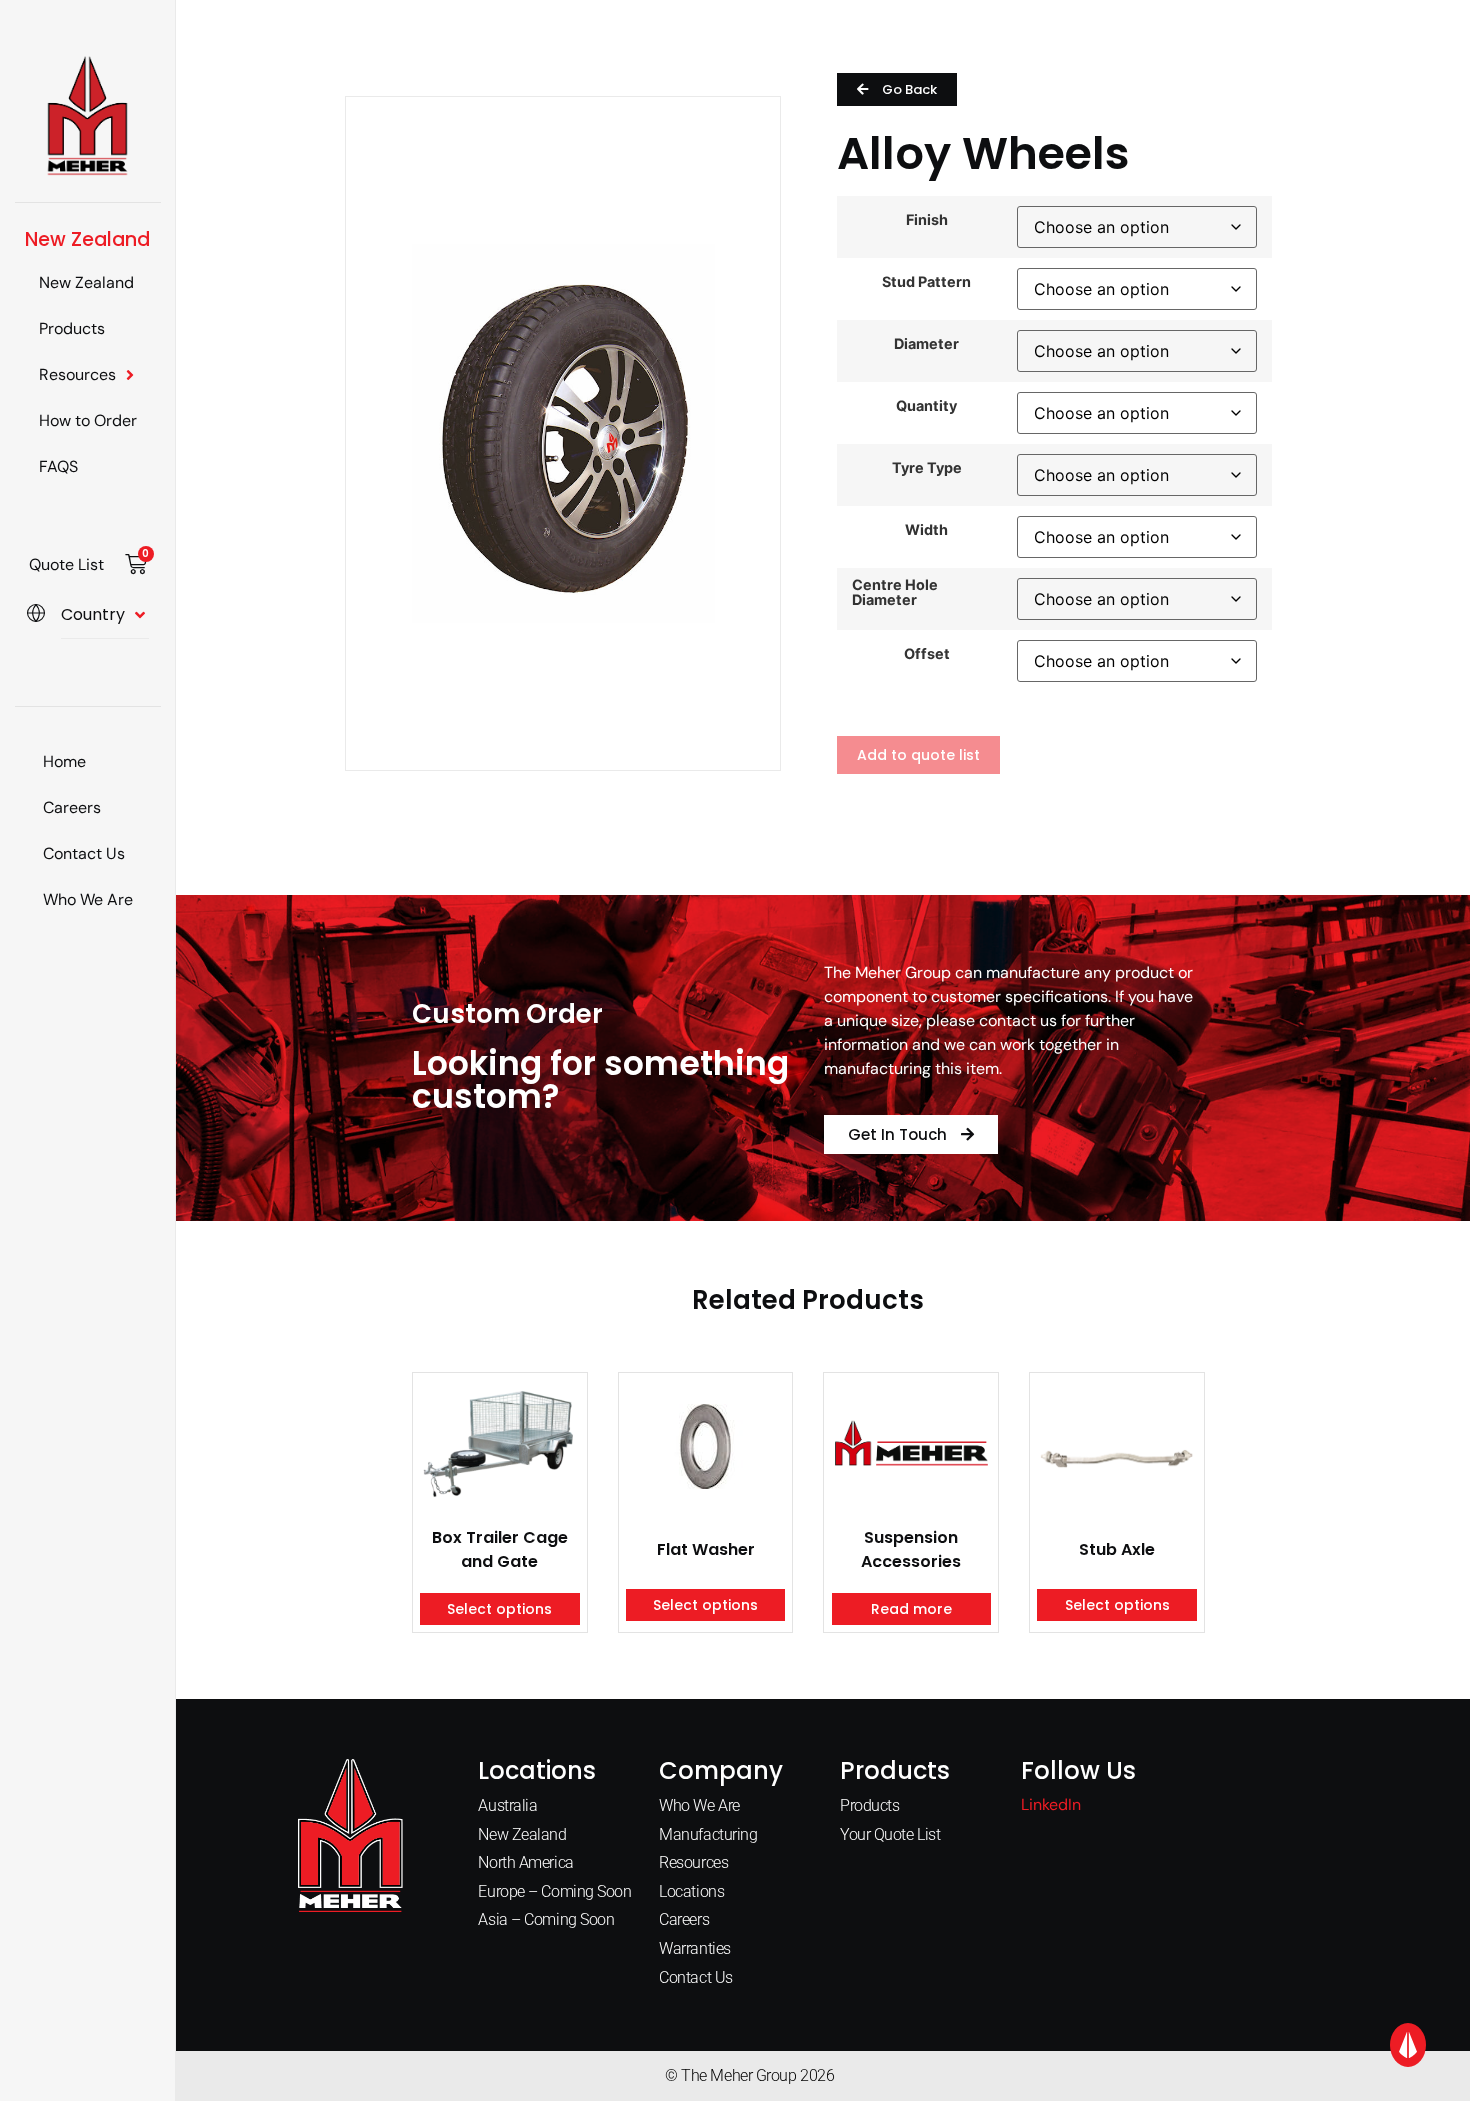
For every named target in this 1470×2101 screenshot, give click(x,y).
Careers (72, 807)
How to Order (88, 420)
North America (525, 1862)
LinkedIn (1051, 1804)
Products (72, 328)
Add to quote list (918, 755)
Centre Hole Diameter (895, 592)
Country (93, 614)
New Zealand (86, 282)
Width (926, 530)
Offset (927, 654)
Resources (77, 374)
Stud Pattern (926, 282)
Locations (691, 1891)
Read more (911, 1609)
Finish (927, 220)
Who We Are (88, 899)
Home (64, 761)
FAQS (58, 466)
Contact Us (84, 853)
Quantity (926, 406)
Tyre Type (927, 468)
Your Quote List (890, 1834)
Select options (499, 1609)
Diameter (926, 344)
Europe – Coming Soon (554, 1891)
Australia (507, 1805)
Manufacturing (708, 1834)
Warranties (695, 1948)
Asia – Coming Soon (546, 1919)
